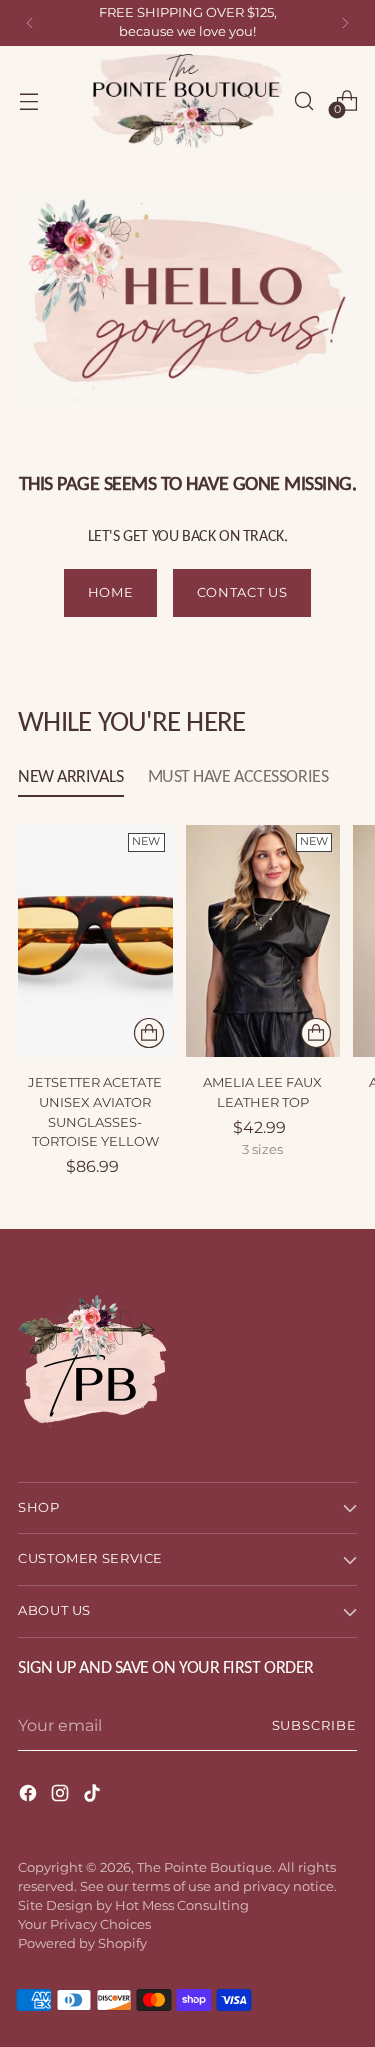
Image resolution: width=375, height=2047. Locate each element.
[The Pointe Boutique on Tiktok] (94, 1796)
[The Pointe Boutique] (187, 101)
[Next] (345, 23)
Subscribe (314, 1725)
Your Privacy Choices (84, 1924)
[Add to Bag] (149, 1033)
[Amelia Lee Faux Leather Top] (263, 941)
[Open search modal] (303, 100)
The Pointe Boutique (204, 1867)
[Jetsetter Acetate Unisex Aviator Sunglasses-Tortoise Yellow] (95, 941)
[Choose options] (316, 1033)
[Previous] (30, 23)
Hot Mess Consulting (182, 1905)
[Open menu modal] (28, 100)
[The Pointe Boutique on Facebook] (30, 1796)
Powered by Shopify (82, 1943)
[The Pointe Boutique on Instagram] (62, 1796)
